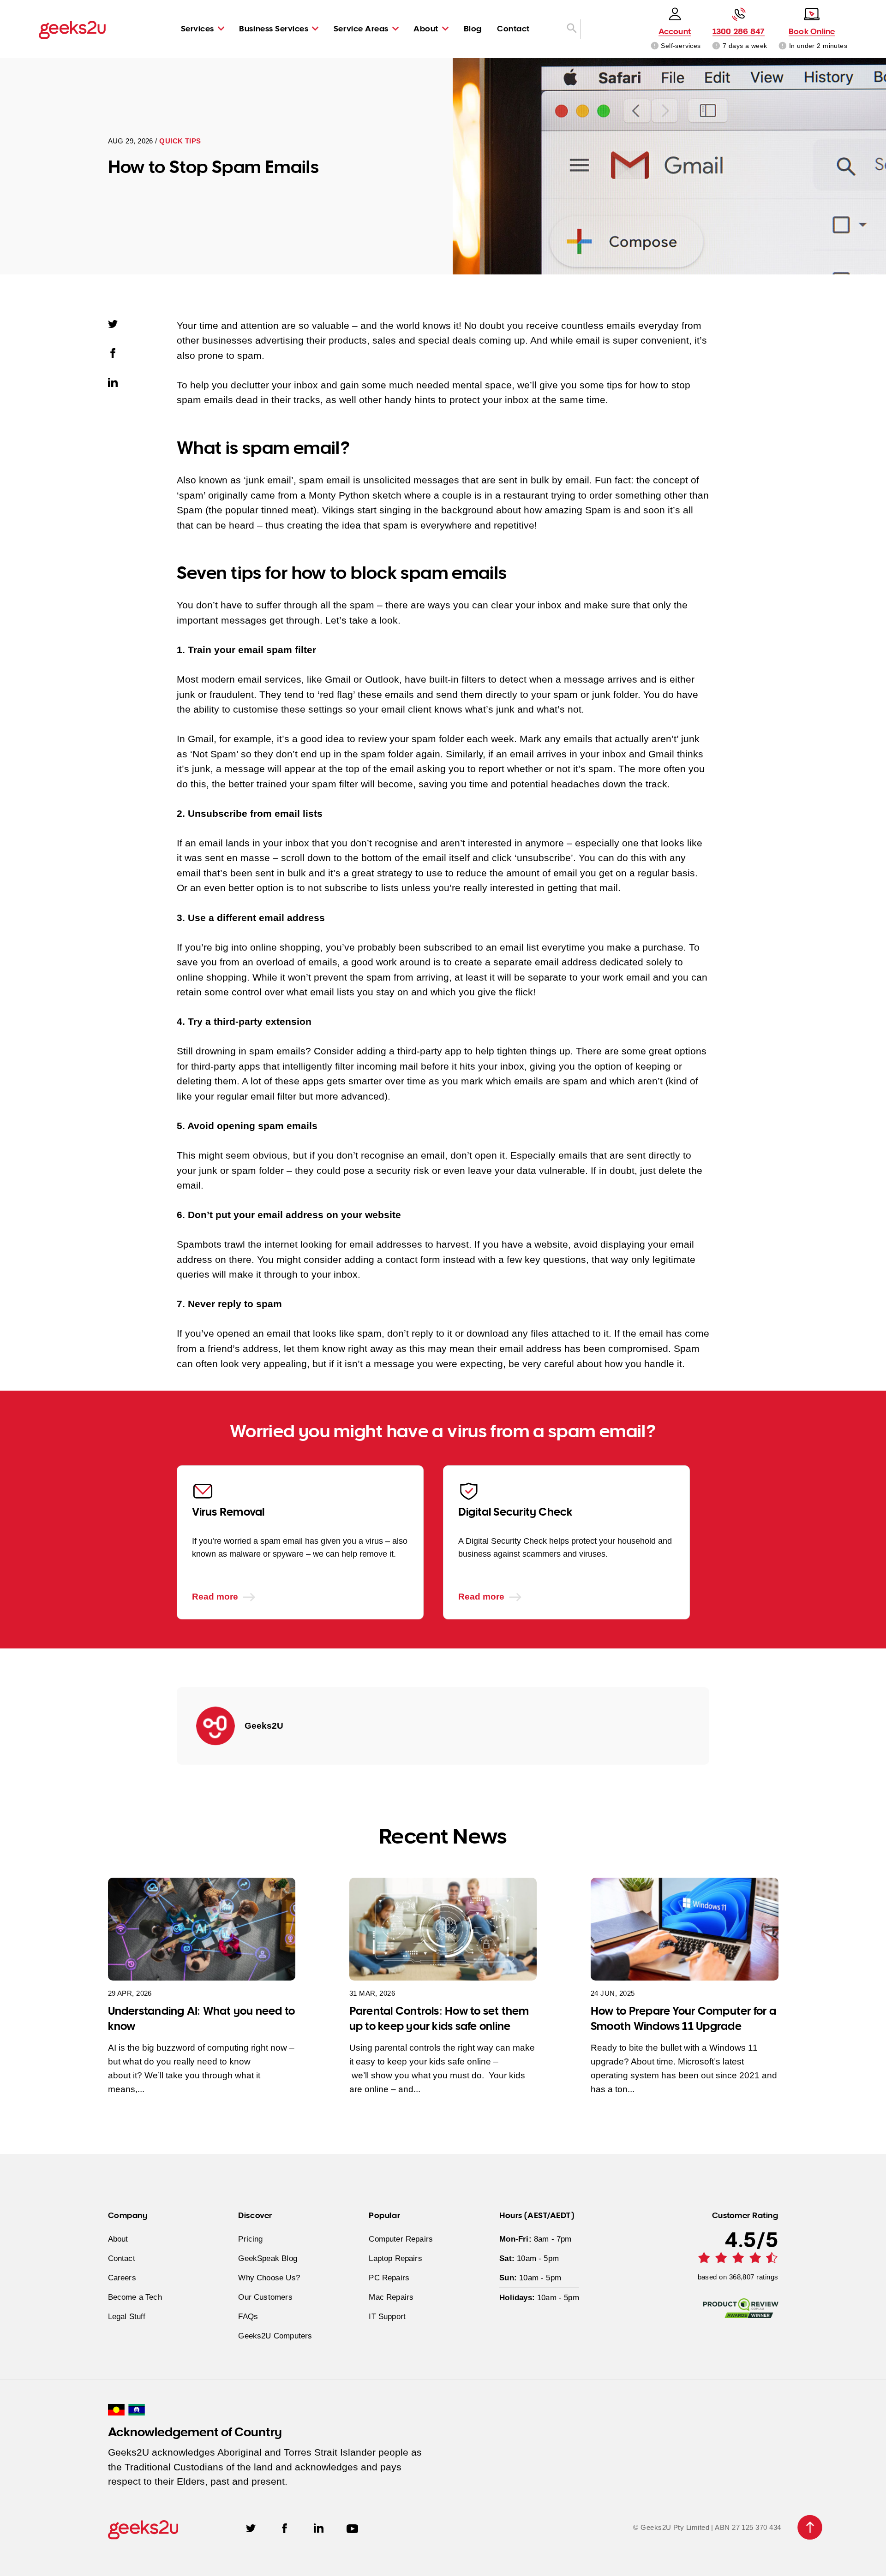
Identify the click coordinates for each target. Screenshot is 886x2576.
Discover (255, 2215)
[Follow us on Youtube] (352, 2527)
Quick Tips (180, 141)
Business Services (274, 28)
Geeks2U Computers (275, 2336)
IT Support (387, 2316)
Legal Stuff (127, 2316)
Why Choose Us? (269, 2278)
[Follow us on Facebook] (284, 2527)
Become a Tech (135, 2297)
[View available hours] (716, 46)
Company (128, 2215)
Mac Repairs (391, 2297)
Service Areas (361, 28)
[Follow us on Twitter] (251, 2527)
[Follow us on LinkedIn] (319, 2527)
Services (198, 28)
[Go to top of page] (810, 2527)
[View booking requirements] (782, 46)
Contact (513, 28)
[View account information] (655, 46)
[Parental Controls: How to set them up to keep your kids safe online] (443, 1929)
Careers (122, 2278)
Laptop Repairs (395, 2258)
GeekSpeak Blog (267, 2258)
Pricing (250, 2239)
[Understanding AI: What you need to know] (202, 1929)
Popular (384, 2215)
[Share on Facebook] (118, 352)
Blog (473, 28)
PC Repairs (389, 2278)
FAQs (248, 2316)
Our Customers (265, 2297)
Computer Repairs (401, 2239)
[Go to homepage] (72, 29)
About (426, 28)
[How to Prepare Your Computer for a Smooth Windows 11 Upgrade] (685, 1929)
